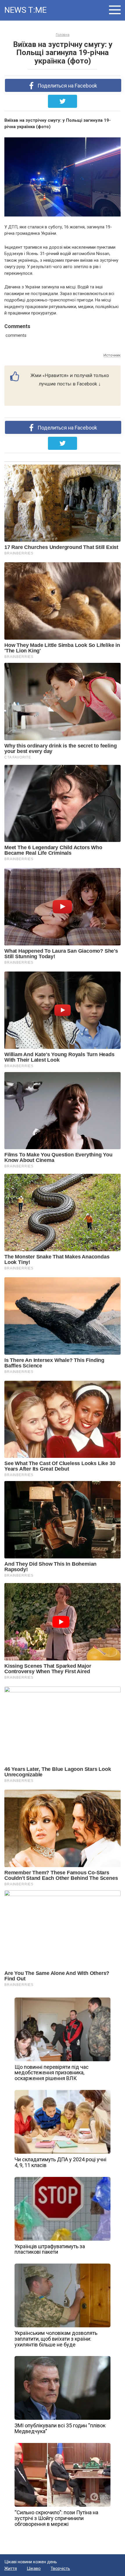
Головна (63, 35)
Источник (112, 355)
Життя (11, 2568)
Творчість (60, 2568)
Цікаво (34, 2568)
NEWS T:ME (25, 10)
